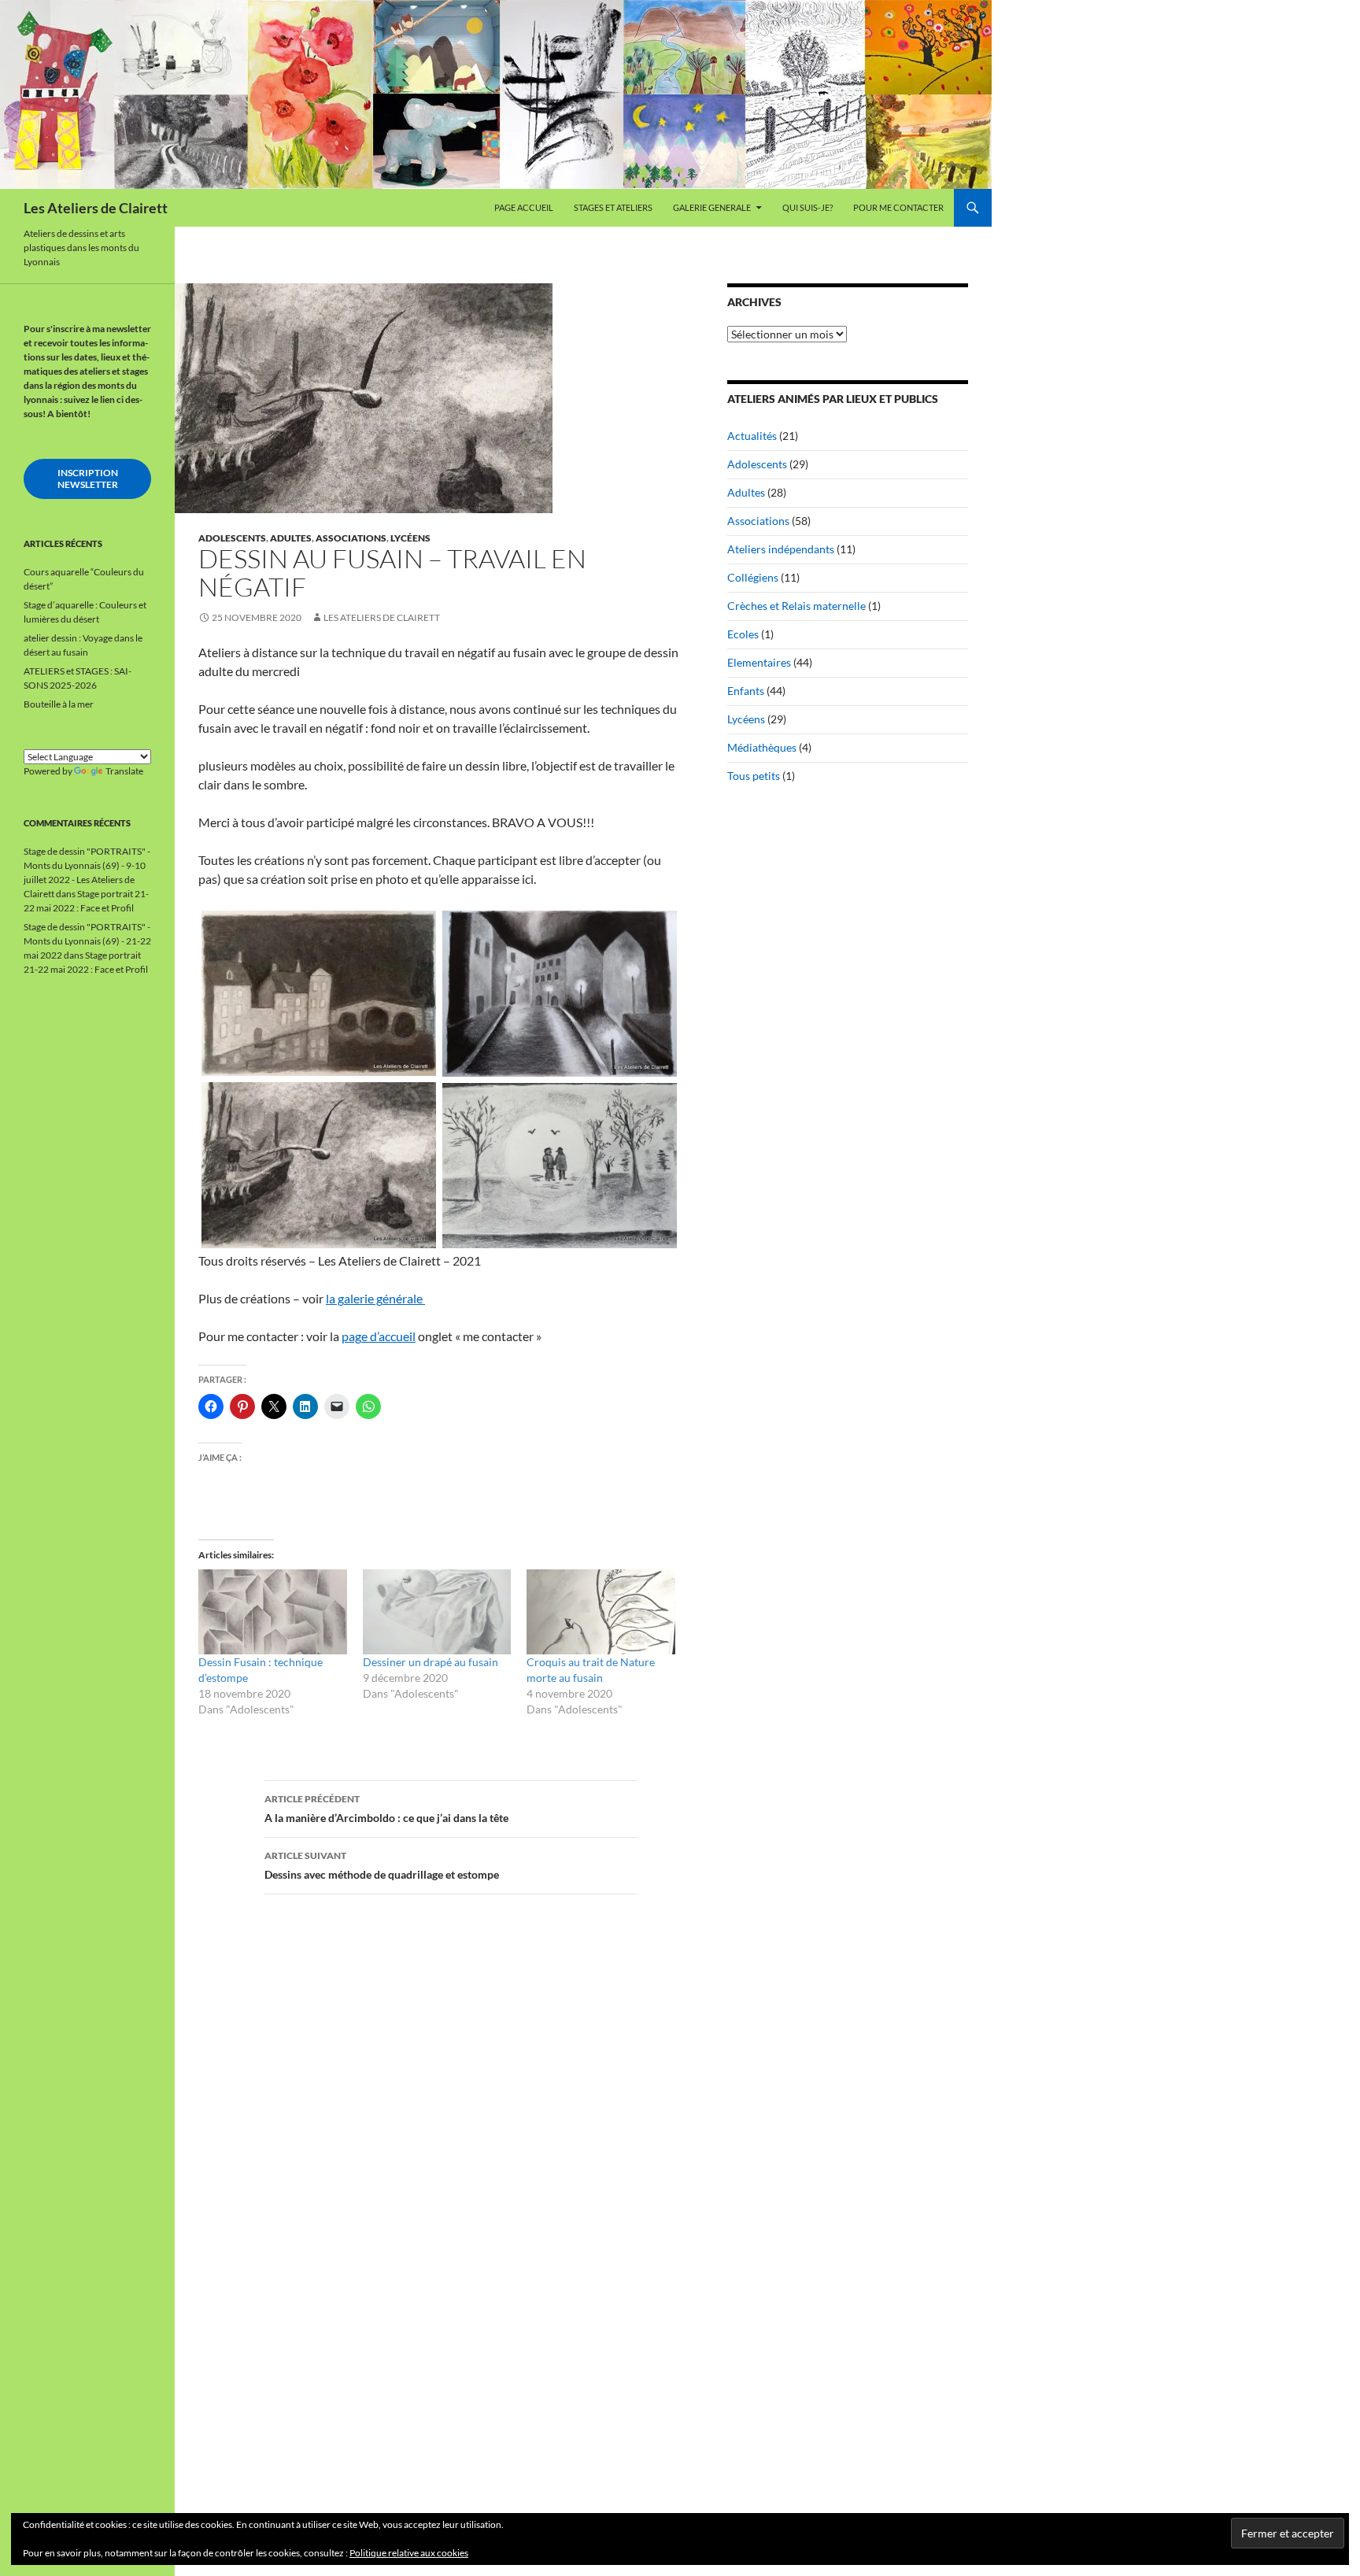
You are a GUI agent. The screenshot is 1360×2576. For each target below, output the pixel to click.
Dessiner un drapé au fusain (431, 1662)
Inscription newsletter (88, 479)
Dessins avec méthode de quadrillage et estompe (382, 1865)
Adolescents (232, 538)
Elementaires (759, 662)
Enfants (746, 691)
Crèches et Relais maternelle (796, 606)
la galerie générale (375, 1298)
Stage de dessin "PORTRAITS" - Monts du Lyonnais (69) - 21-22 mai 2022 (87, 941)
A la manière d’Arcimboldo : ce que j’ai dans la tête (386, 1809)
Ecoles (743, 634)
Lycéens (410, 538)
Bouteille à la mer (59, 704)
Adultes (291, 538)
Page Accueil (524, 207)
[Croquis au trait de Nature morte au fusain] (601, 1612)
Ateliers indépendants (781, 549)
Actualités (752, 436)
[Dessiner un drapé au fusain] (437, 1612)
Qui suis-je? (807, 207)
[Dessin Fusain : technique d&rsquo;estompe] (273, 1612)
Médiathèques (762, 747)
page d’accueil (379, 1336)
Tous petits (754, 776)
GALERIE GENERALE (712, 207)
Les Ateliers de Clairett (96, 208)
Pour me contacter (898, 207)
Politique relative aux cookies (409, 2553)
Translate (124, 771)
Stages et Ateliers (613, 207)
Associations (351, 538)
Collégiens (753, 577)
